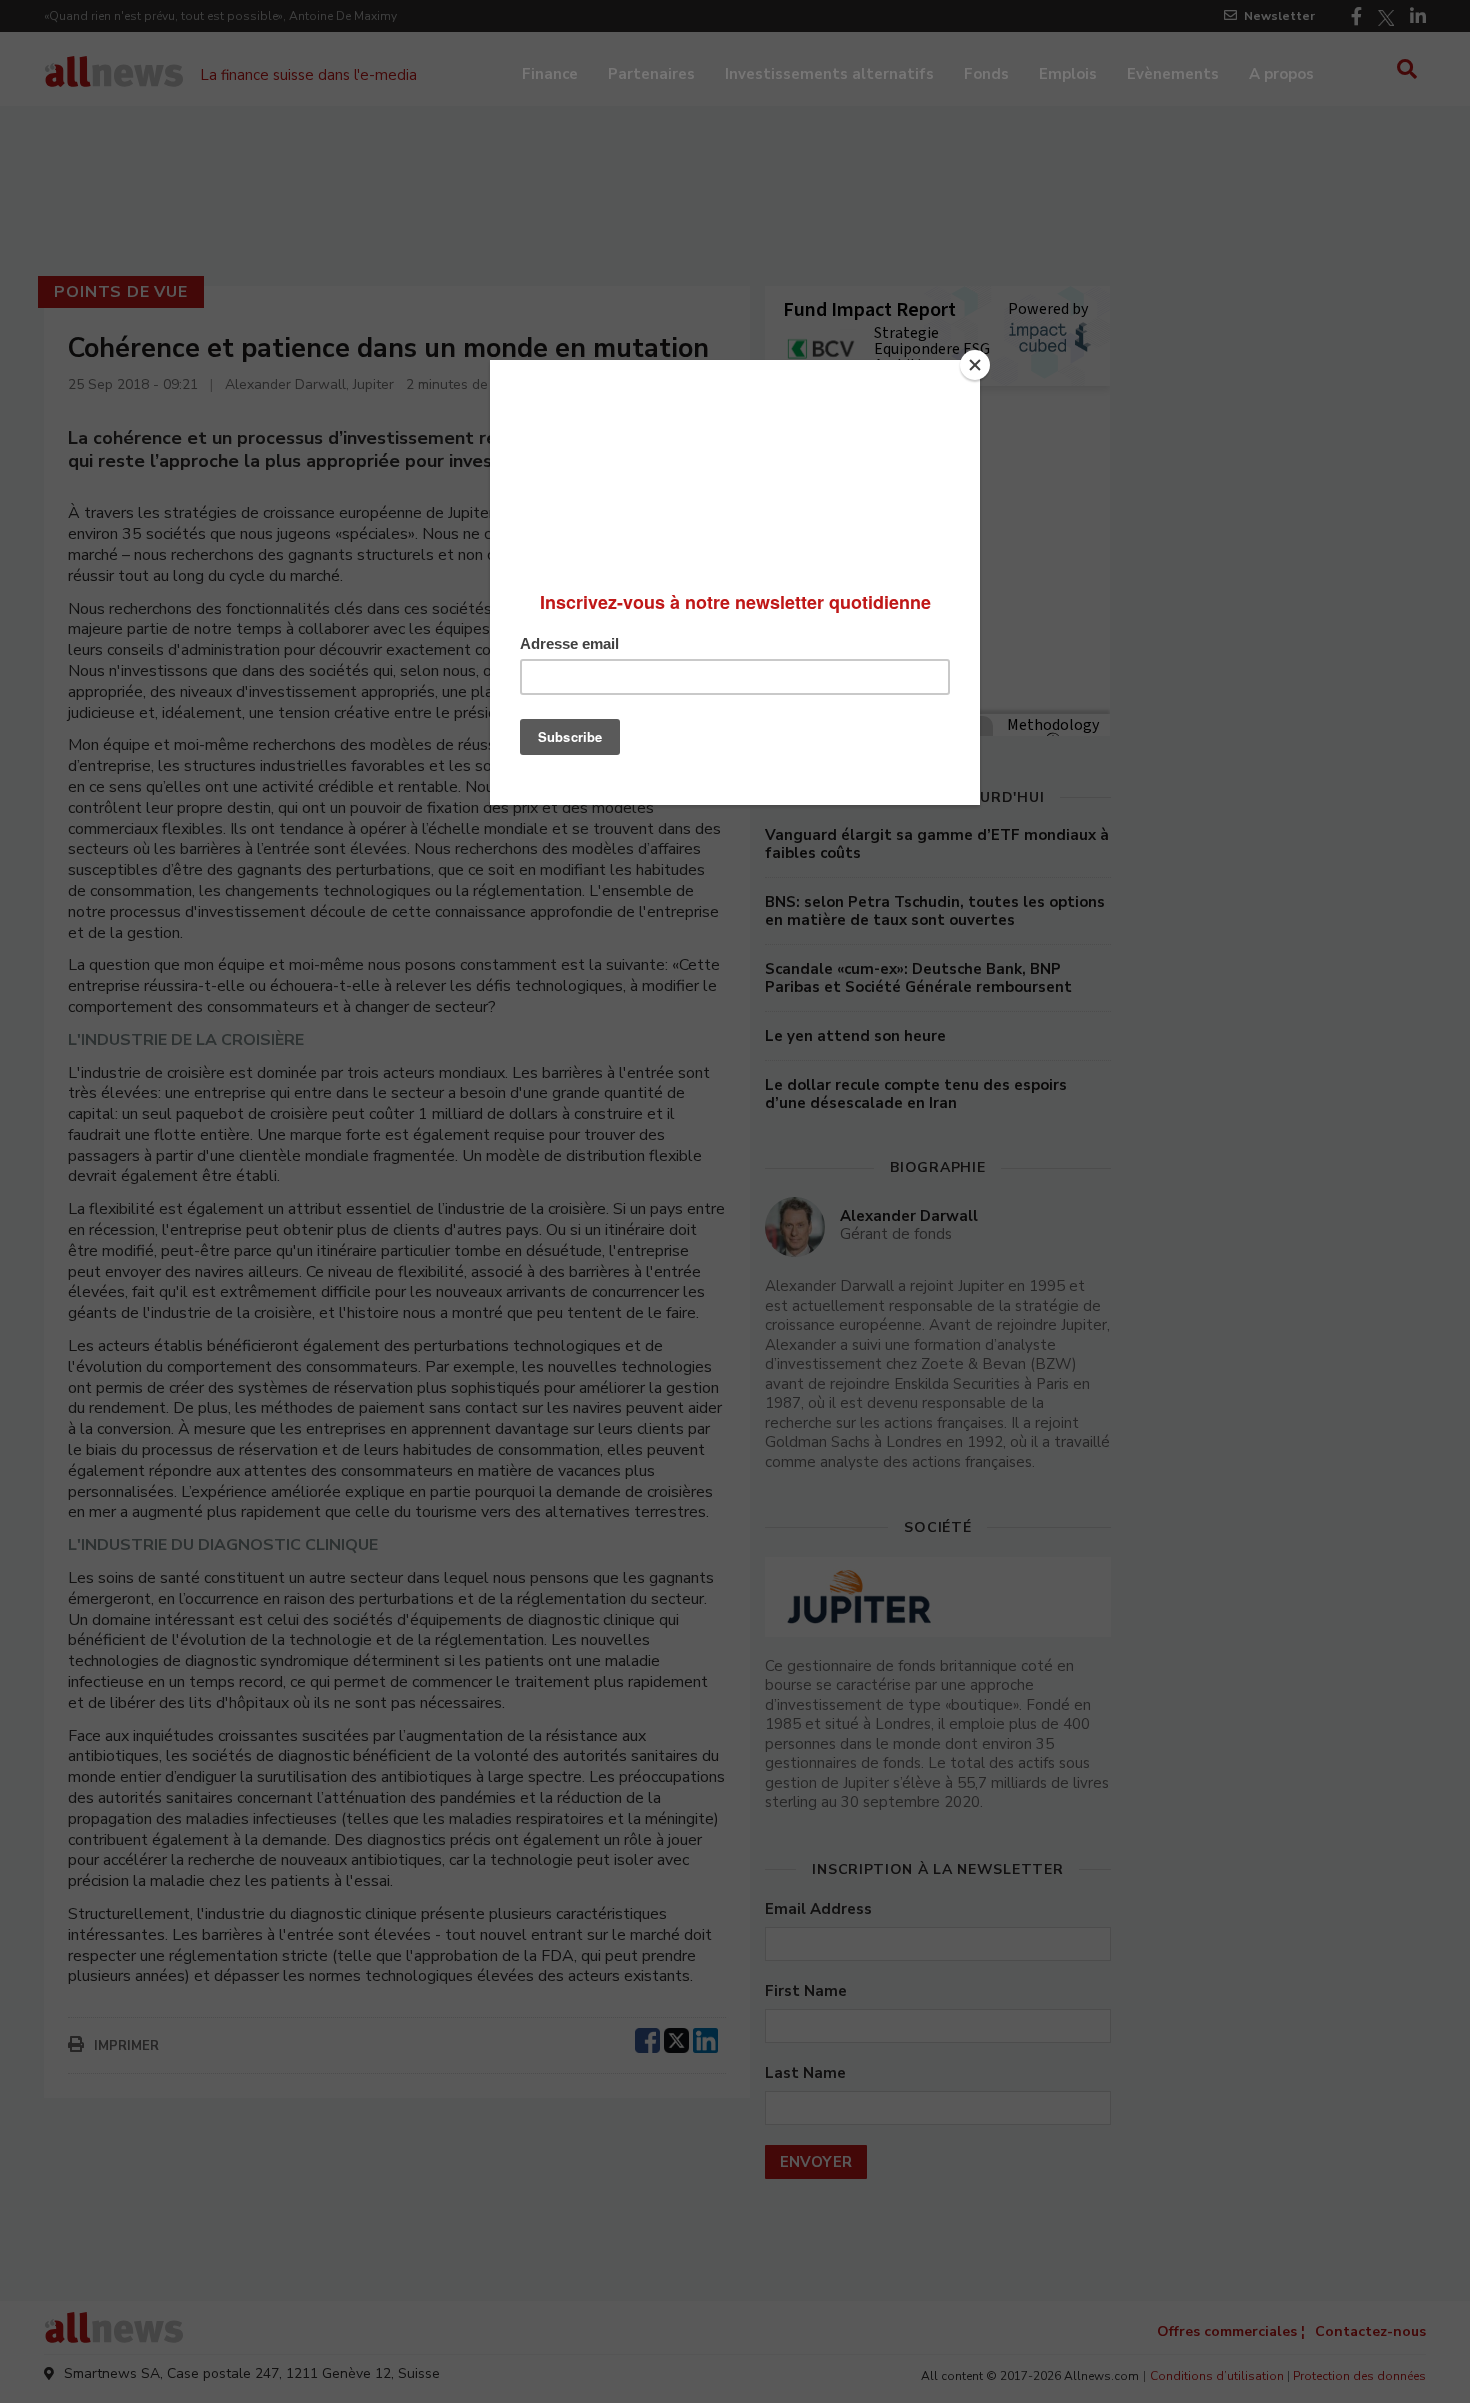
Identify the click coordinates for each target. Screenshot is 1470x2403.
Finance (550, 74)
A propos (1281, 74)
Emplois (1068, 74)
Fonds (986, 74)
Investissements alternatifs (829, 74)
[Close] (975, 365)
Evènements (1173, 74)
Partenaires (651, 74)
